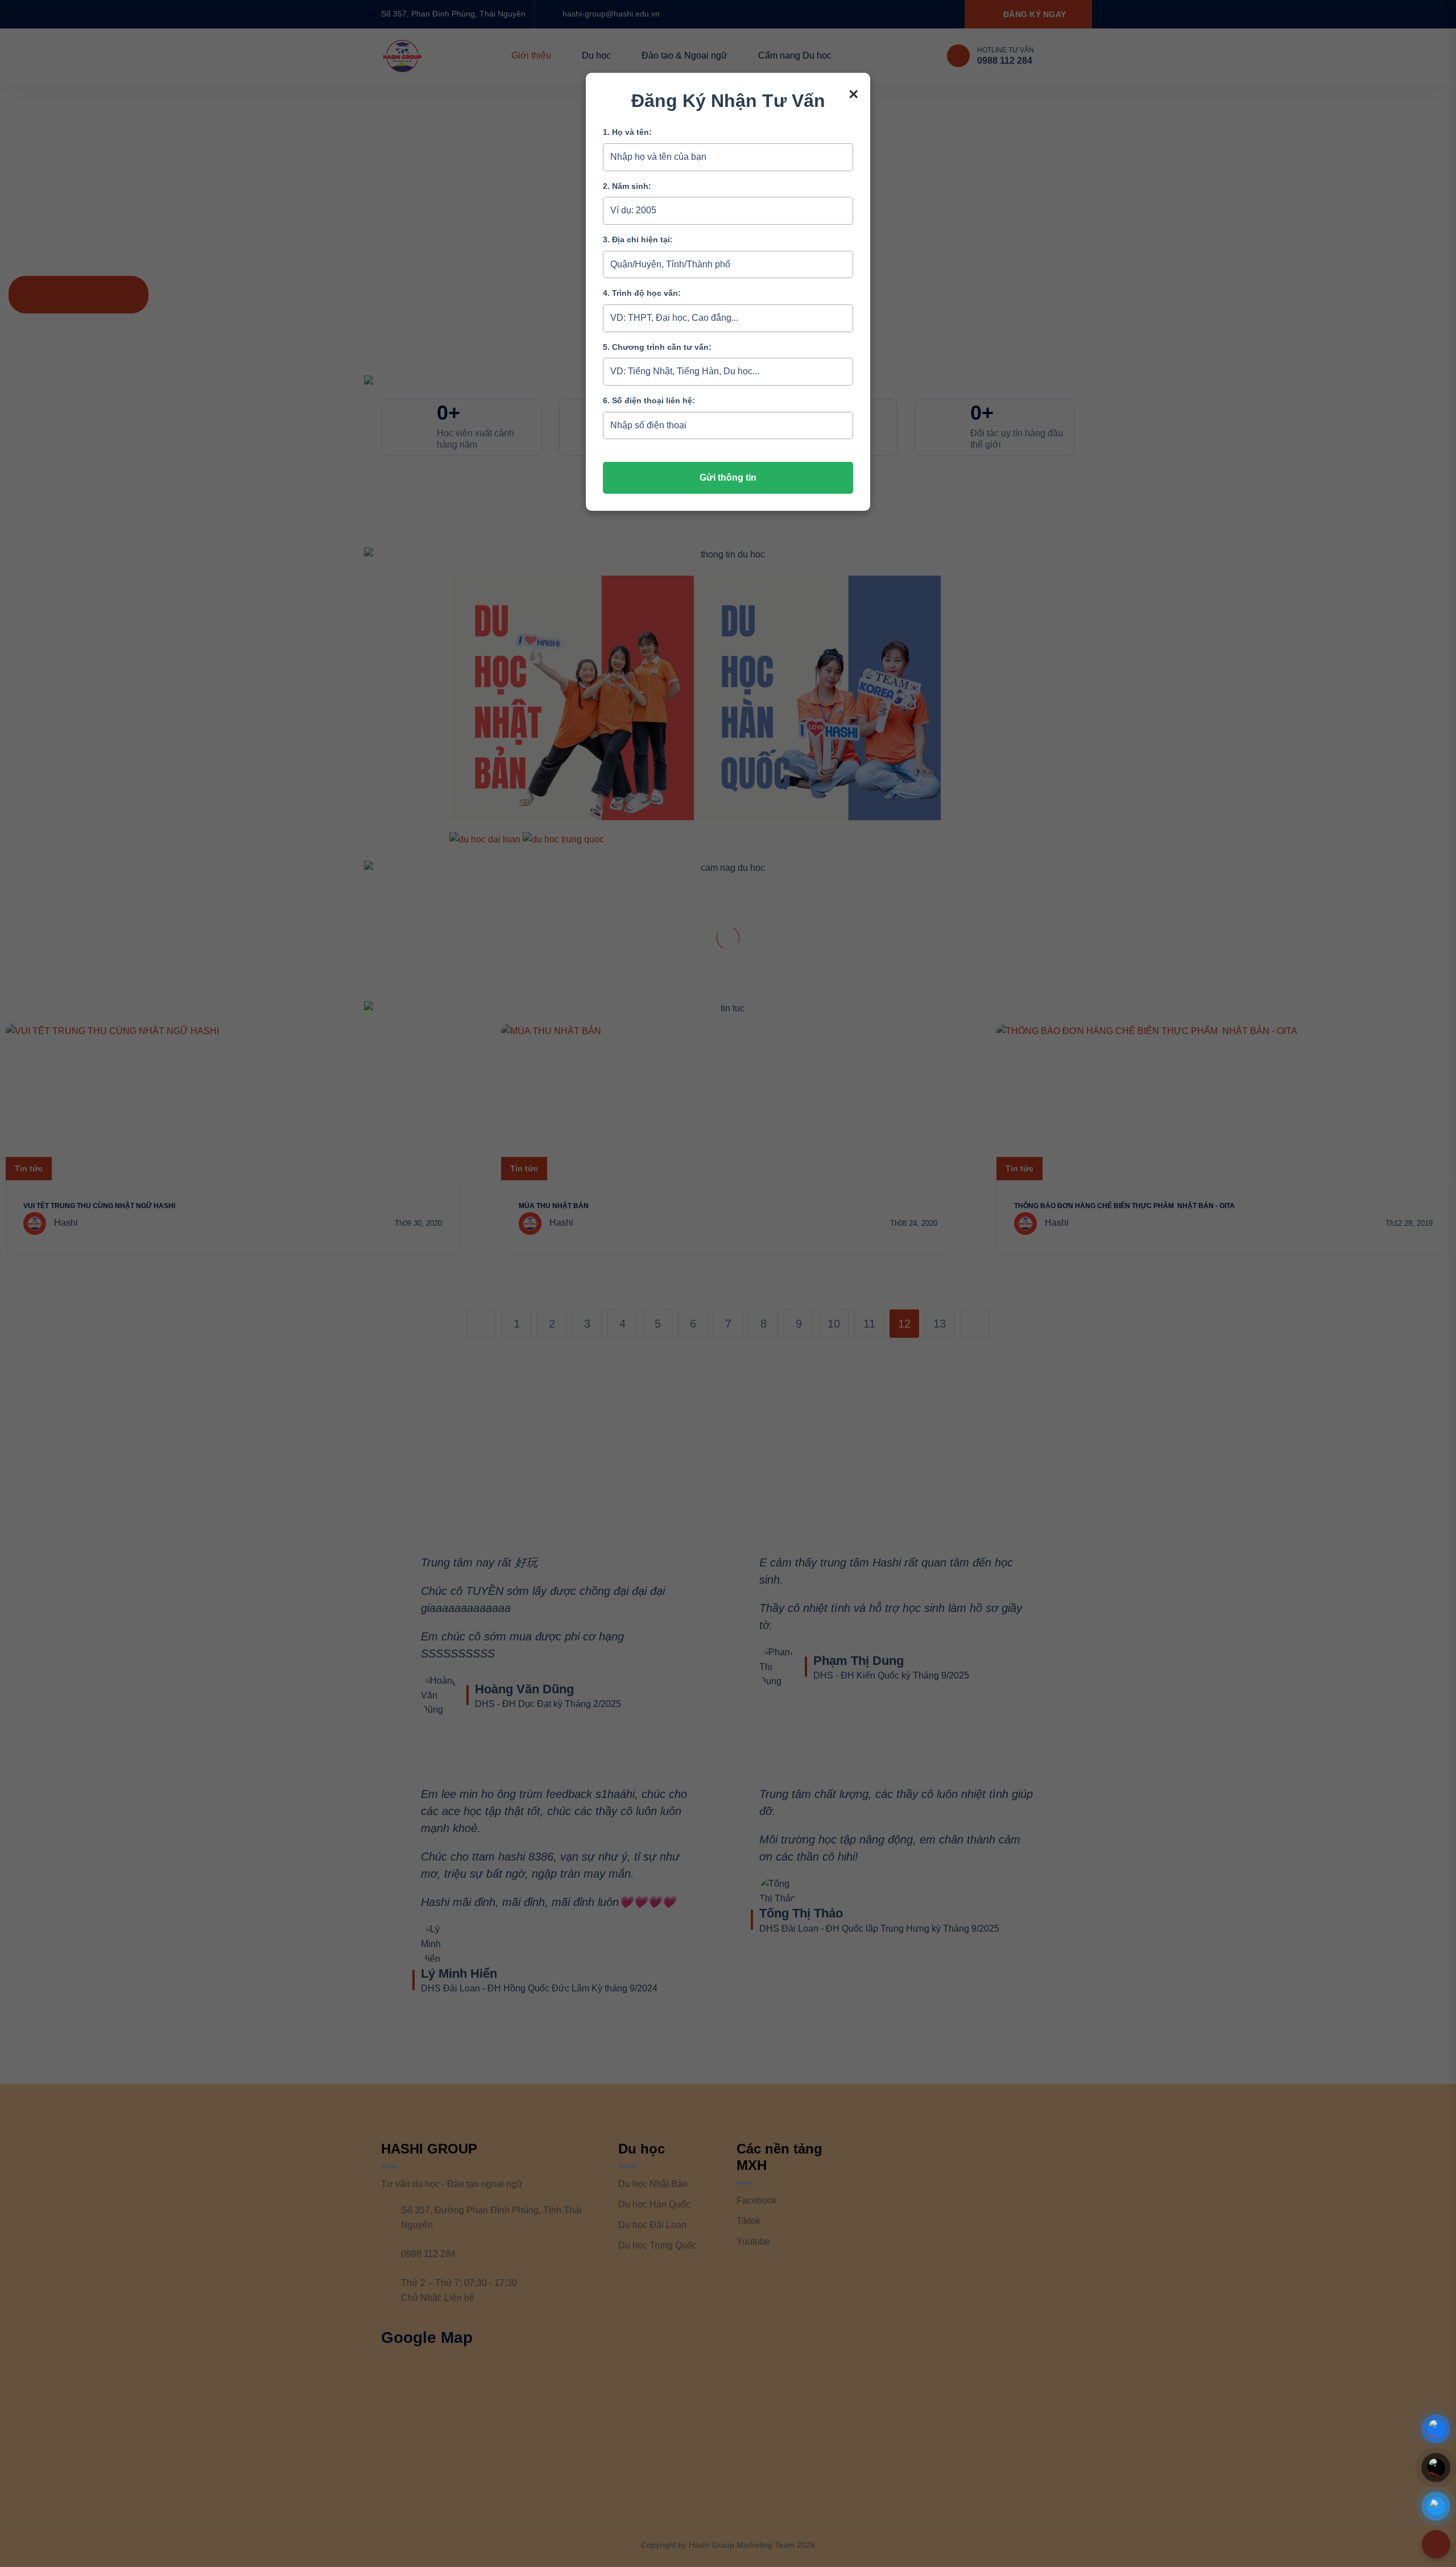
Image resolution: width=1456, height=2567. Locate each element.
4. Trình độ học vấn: (642, 293)
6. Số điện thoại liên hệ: (649, 400)
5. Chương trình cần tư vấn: (657, 347)
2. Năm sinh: (627, 186)
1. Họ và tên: (627, 132)
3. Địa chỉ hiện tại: (638, 239)
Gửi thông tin (728, 478)
